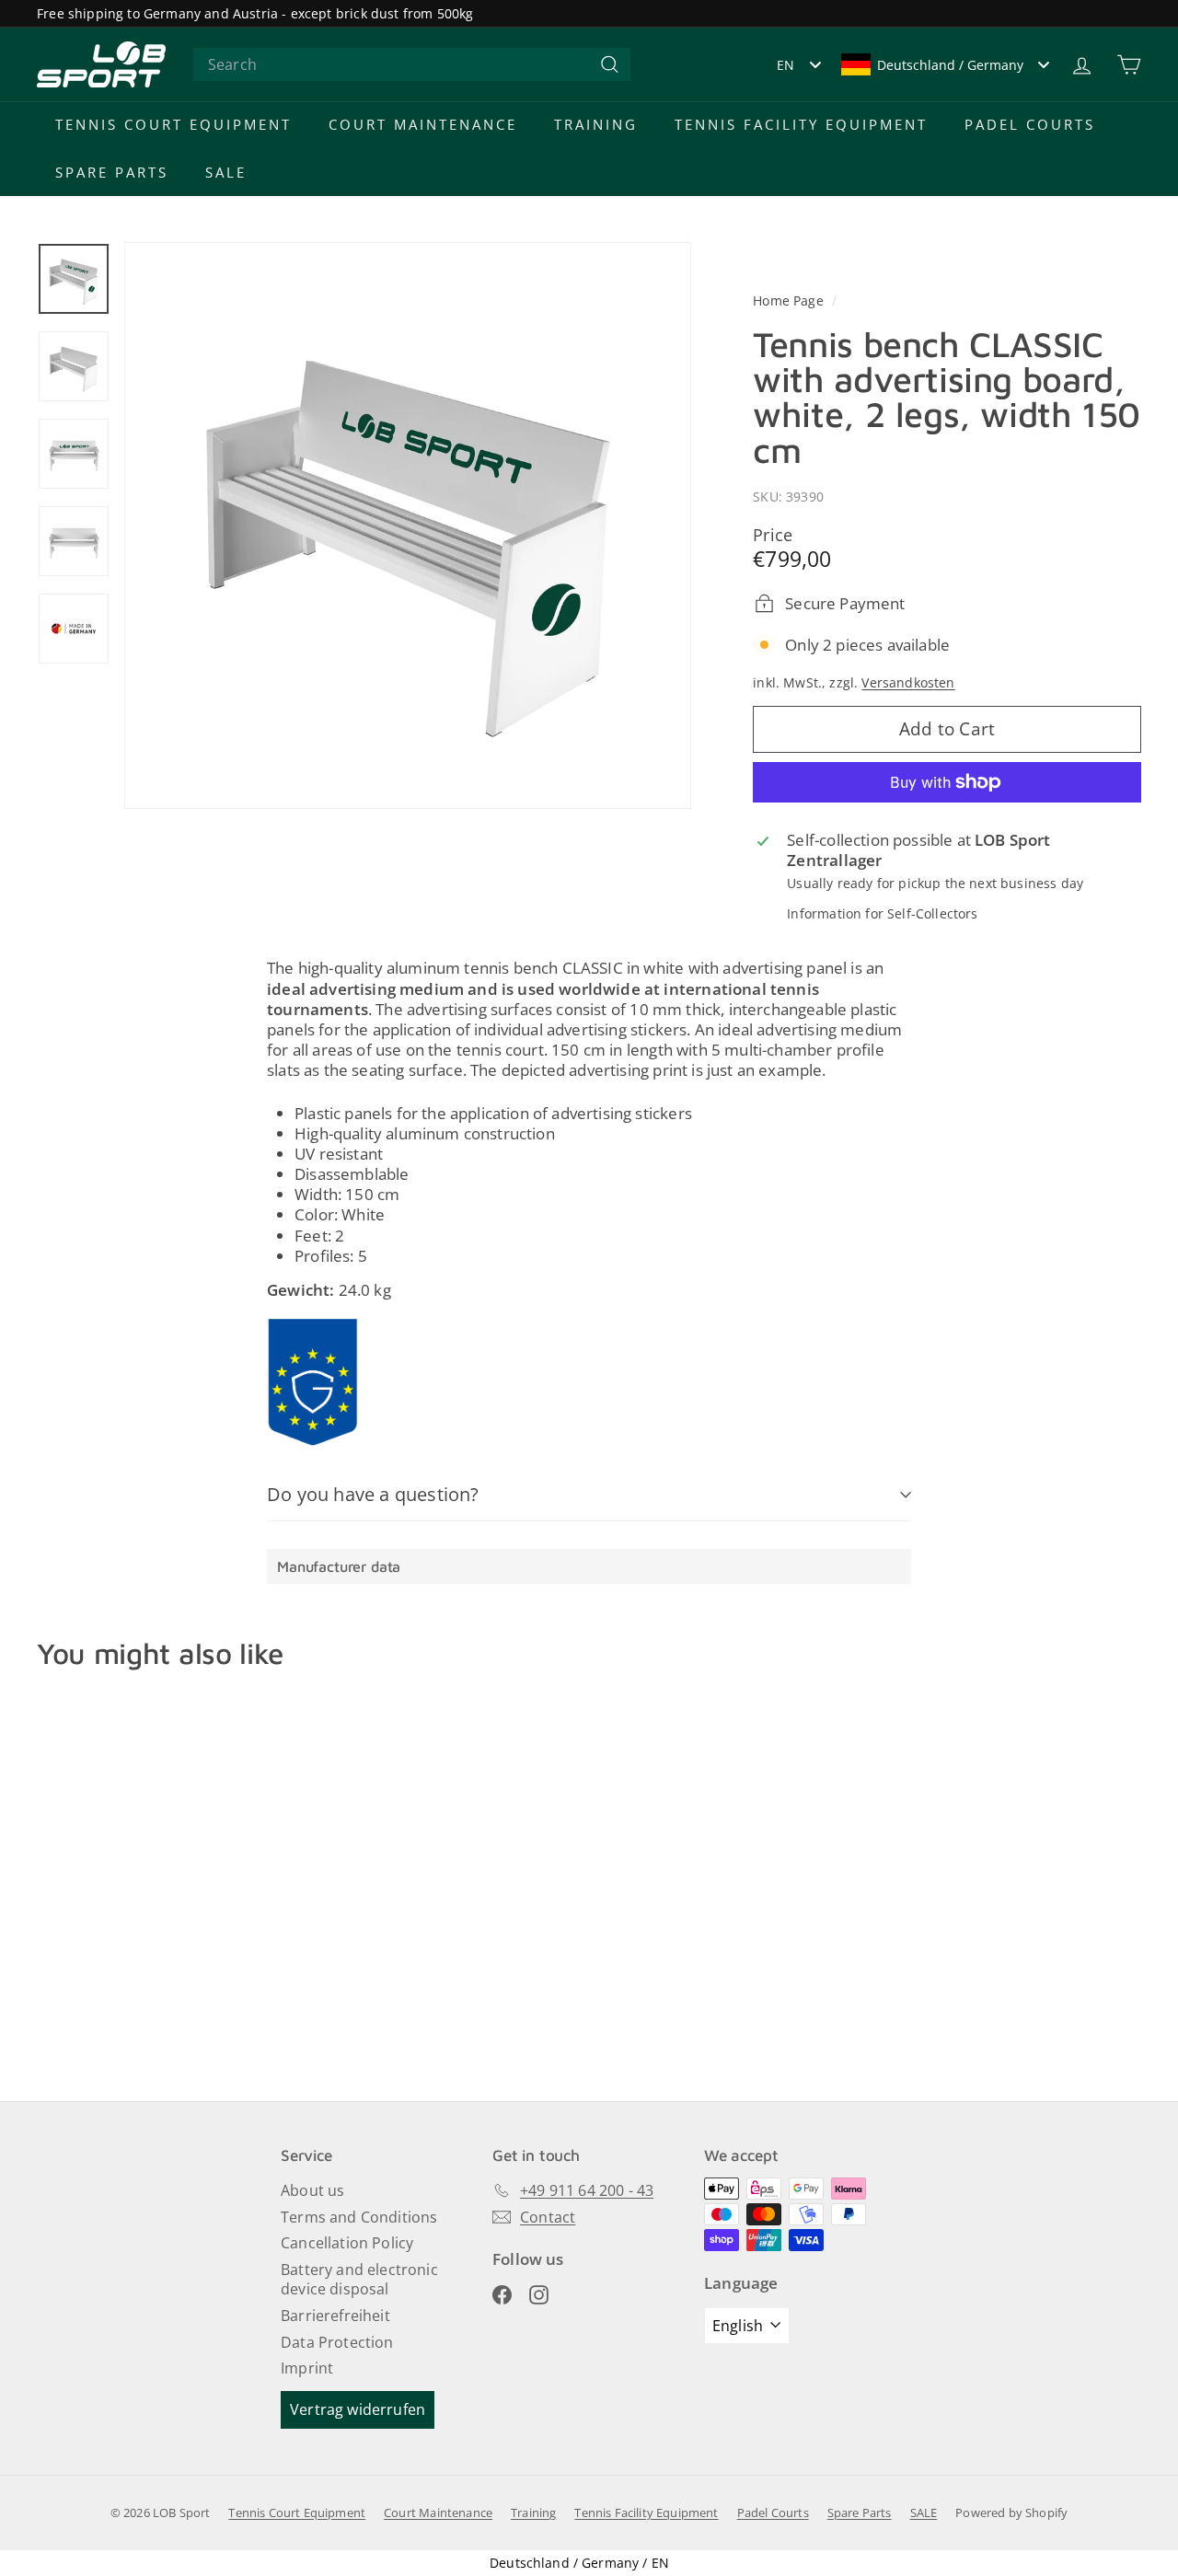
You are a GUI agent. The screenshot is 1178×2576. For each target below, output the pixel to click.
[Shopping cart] (1129, 65)
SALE (226, 172)
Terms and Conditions (359, 2217)
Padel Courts (1030, 124)
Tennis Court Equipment (173, 124)
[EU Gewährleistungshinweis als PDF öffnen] (313, 1382)
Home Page (790, 300)
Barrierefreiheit (335, 2316)
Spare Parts (112, 172)
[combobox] (412, 65)
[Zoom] (408, 526)
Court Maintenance (423, 124)
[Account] (1082, 65)
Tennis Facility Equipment (801, 124)
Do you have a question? (373, 1494)
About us (312, 2190)
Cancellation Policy (347, 2243)
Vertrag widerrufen (358, 2409)
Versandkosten (908, 682)
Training (596, 124)
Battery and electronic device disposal (359, 2279)
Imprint (307, 2368)
